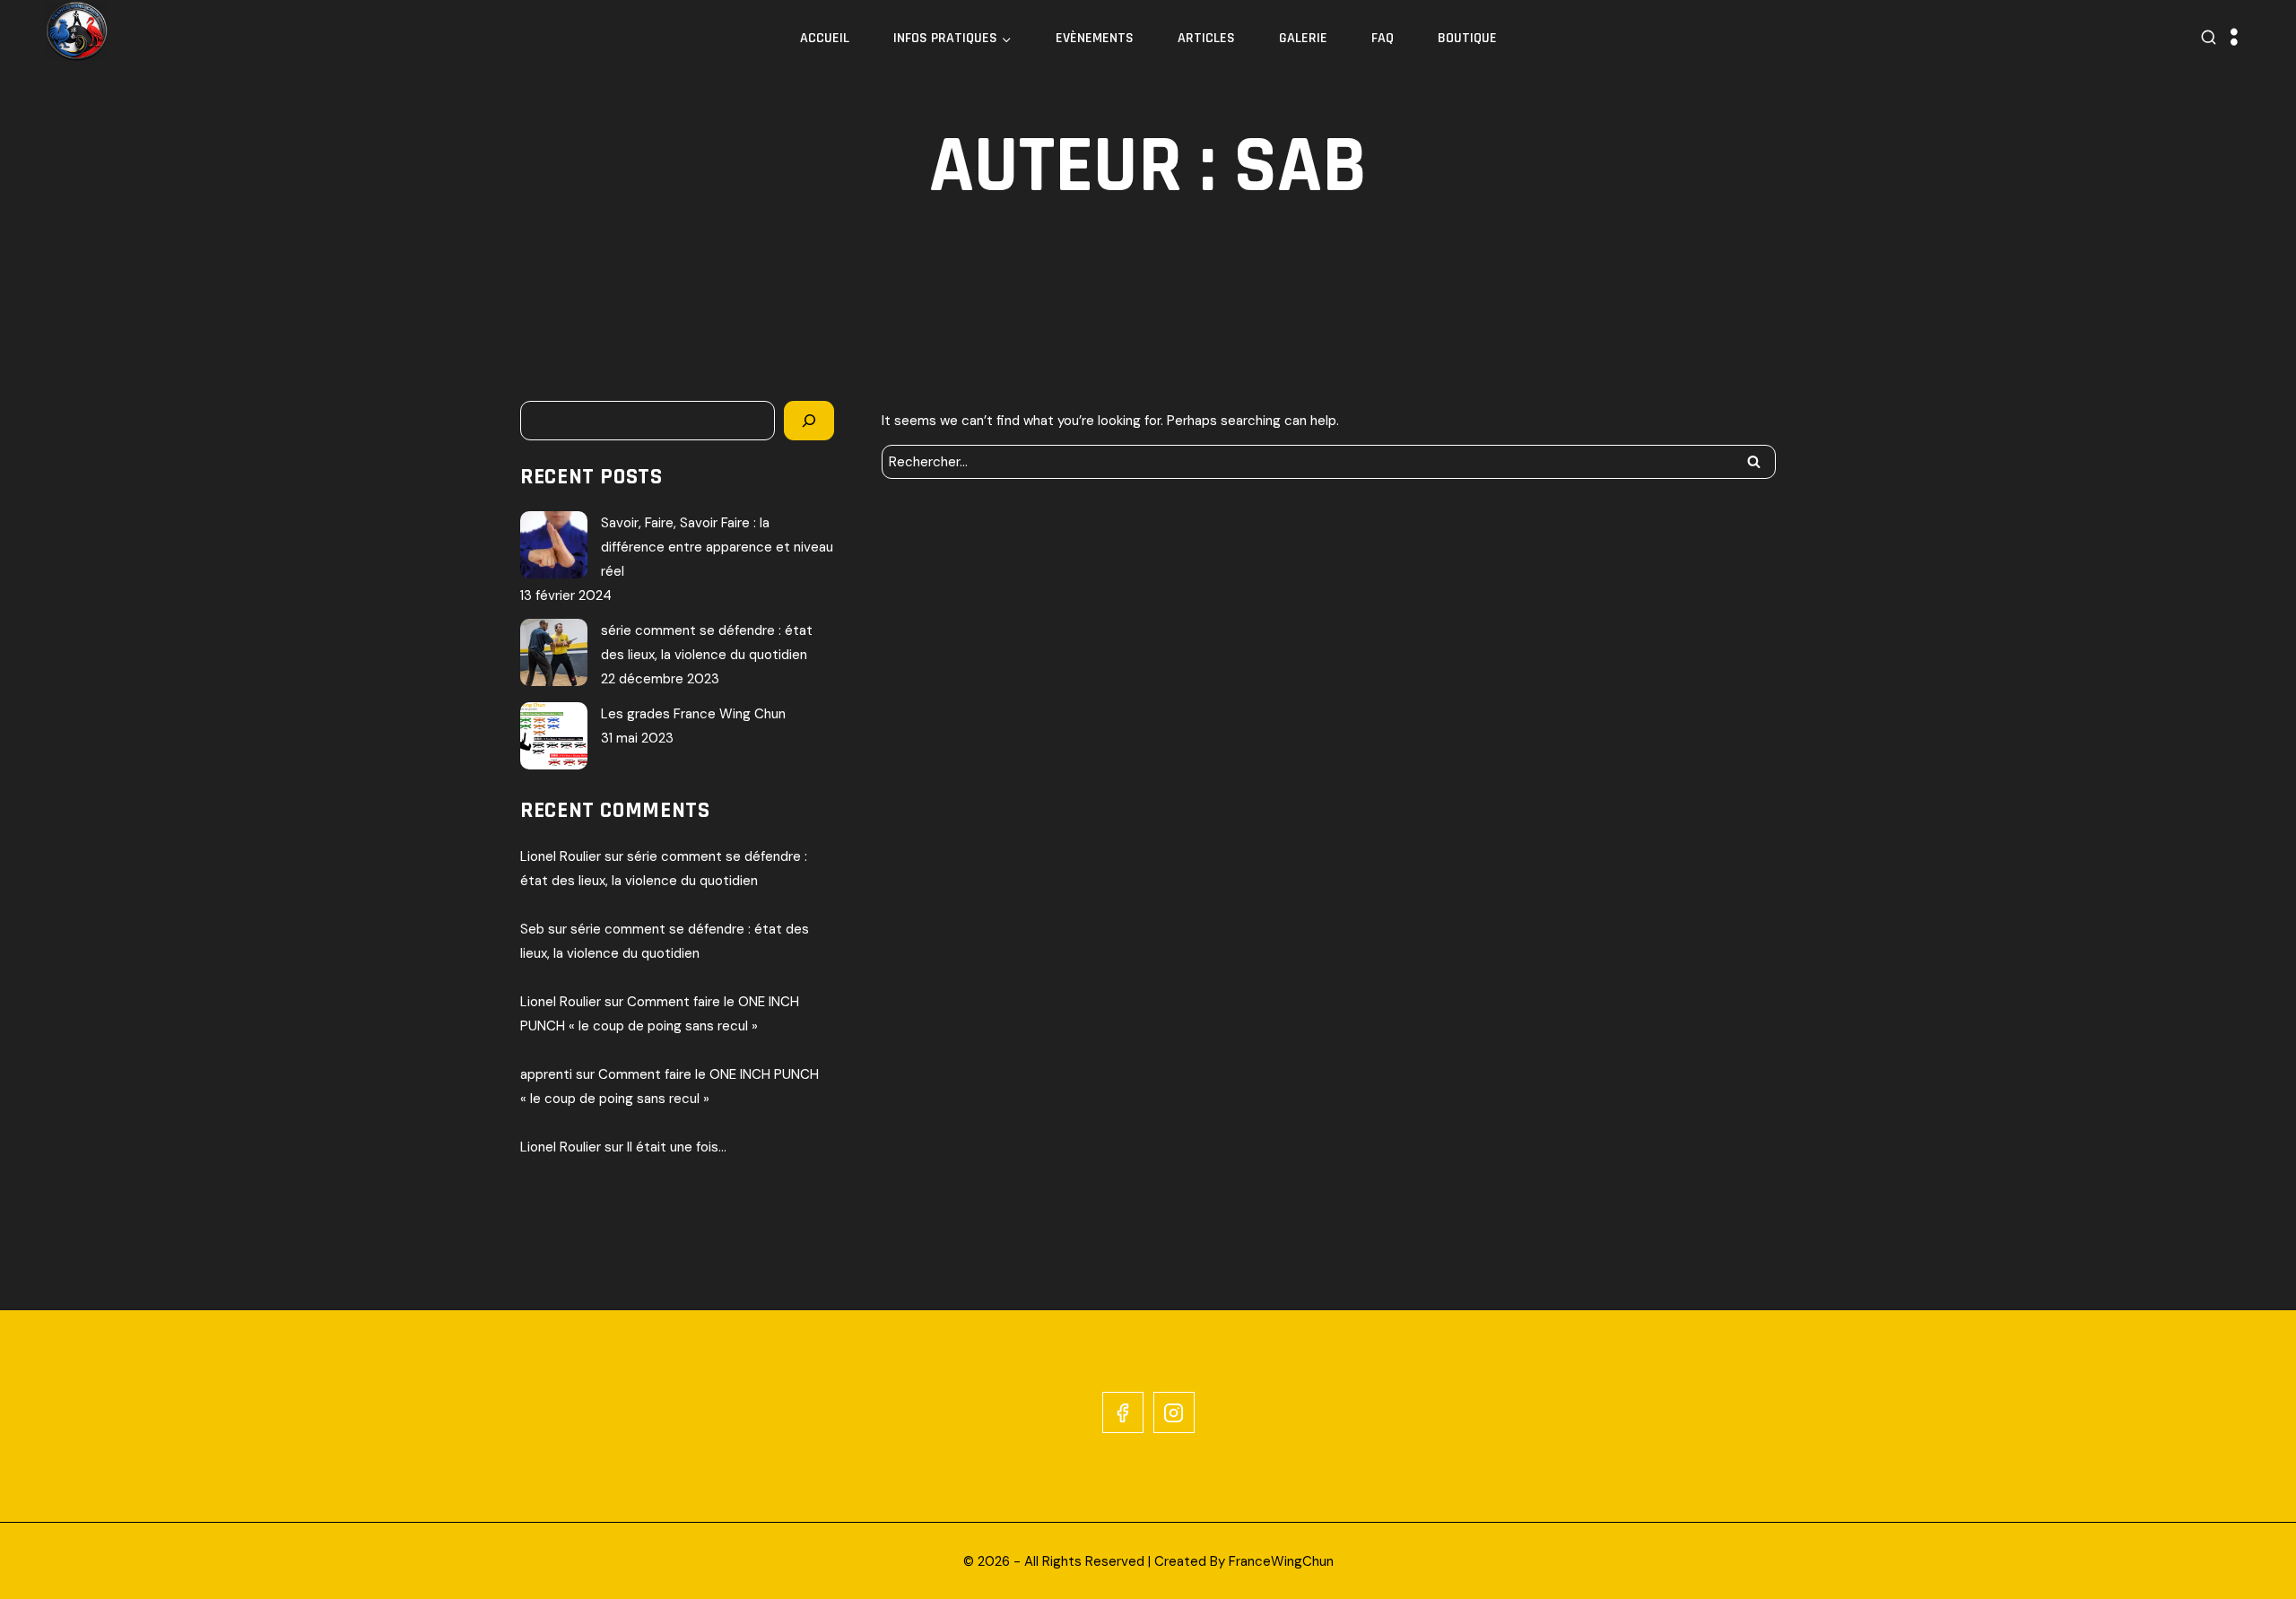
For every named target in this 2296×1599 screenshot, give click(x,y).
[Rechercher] (809, 421)
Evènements (1095, 38)
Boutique (1467, 38)
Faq (1383, 38)
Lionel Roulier (561, 856)
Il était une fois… (677, 1147)
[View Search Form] (2209, 38)
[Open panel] (2234, 38)
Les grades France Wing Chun (693, 714)
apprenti (546, 1074)
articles (1206, 38)
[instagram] (1174, 1412)
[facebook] (1123, 1412)
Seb (532, 929)
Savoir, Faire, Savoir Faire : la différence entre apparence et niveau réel (717, 547)
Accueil (825, 38)
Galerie (1303, 38)
